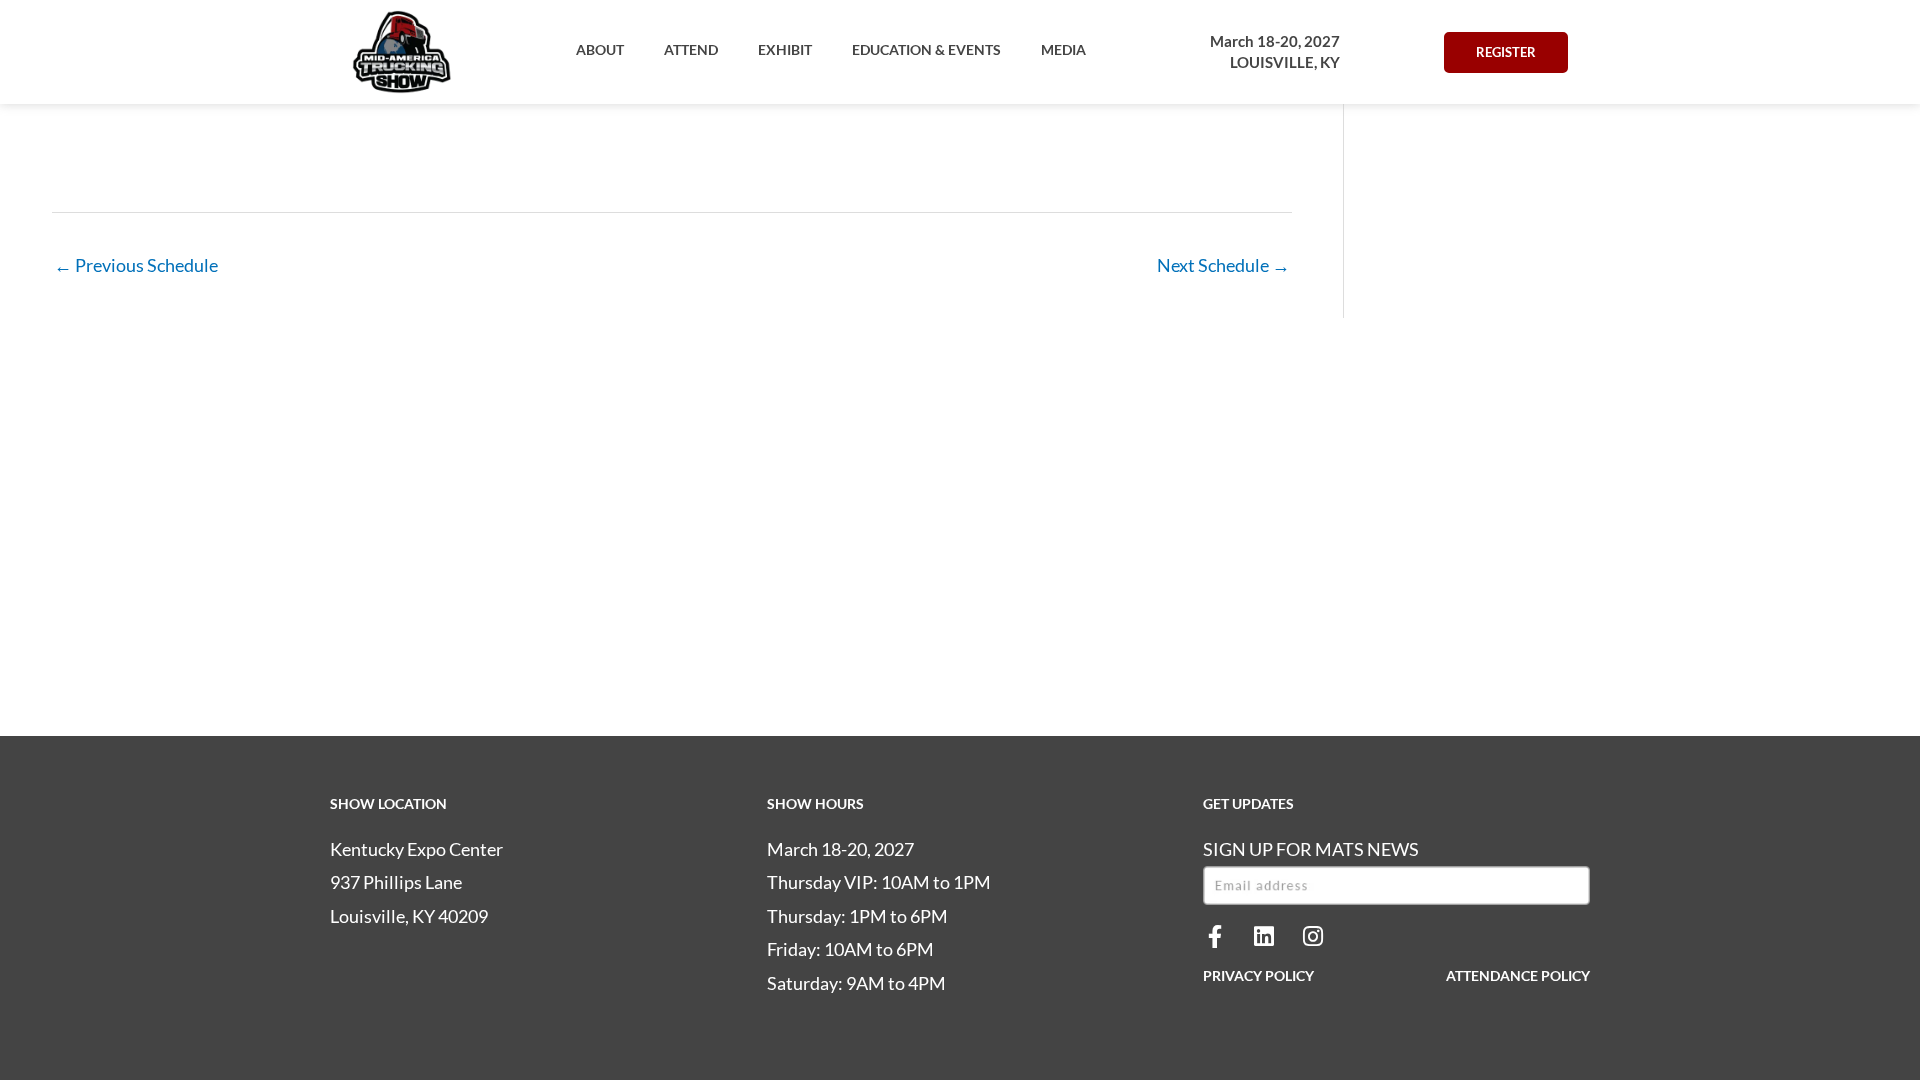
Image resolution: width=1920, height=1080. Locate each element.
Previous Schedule (136, 265)
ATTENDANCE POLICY (1518, 975)
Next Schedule (1223, 265)
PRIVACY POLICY (1258, 975)
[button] (600, 50)
